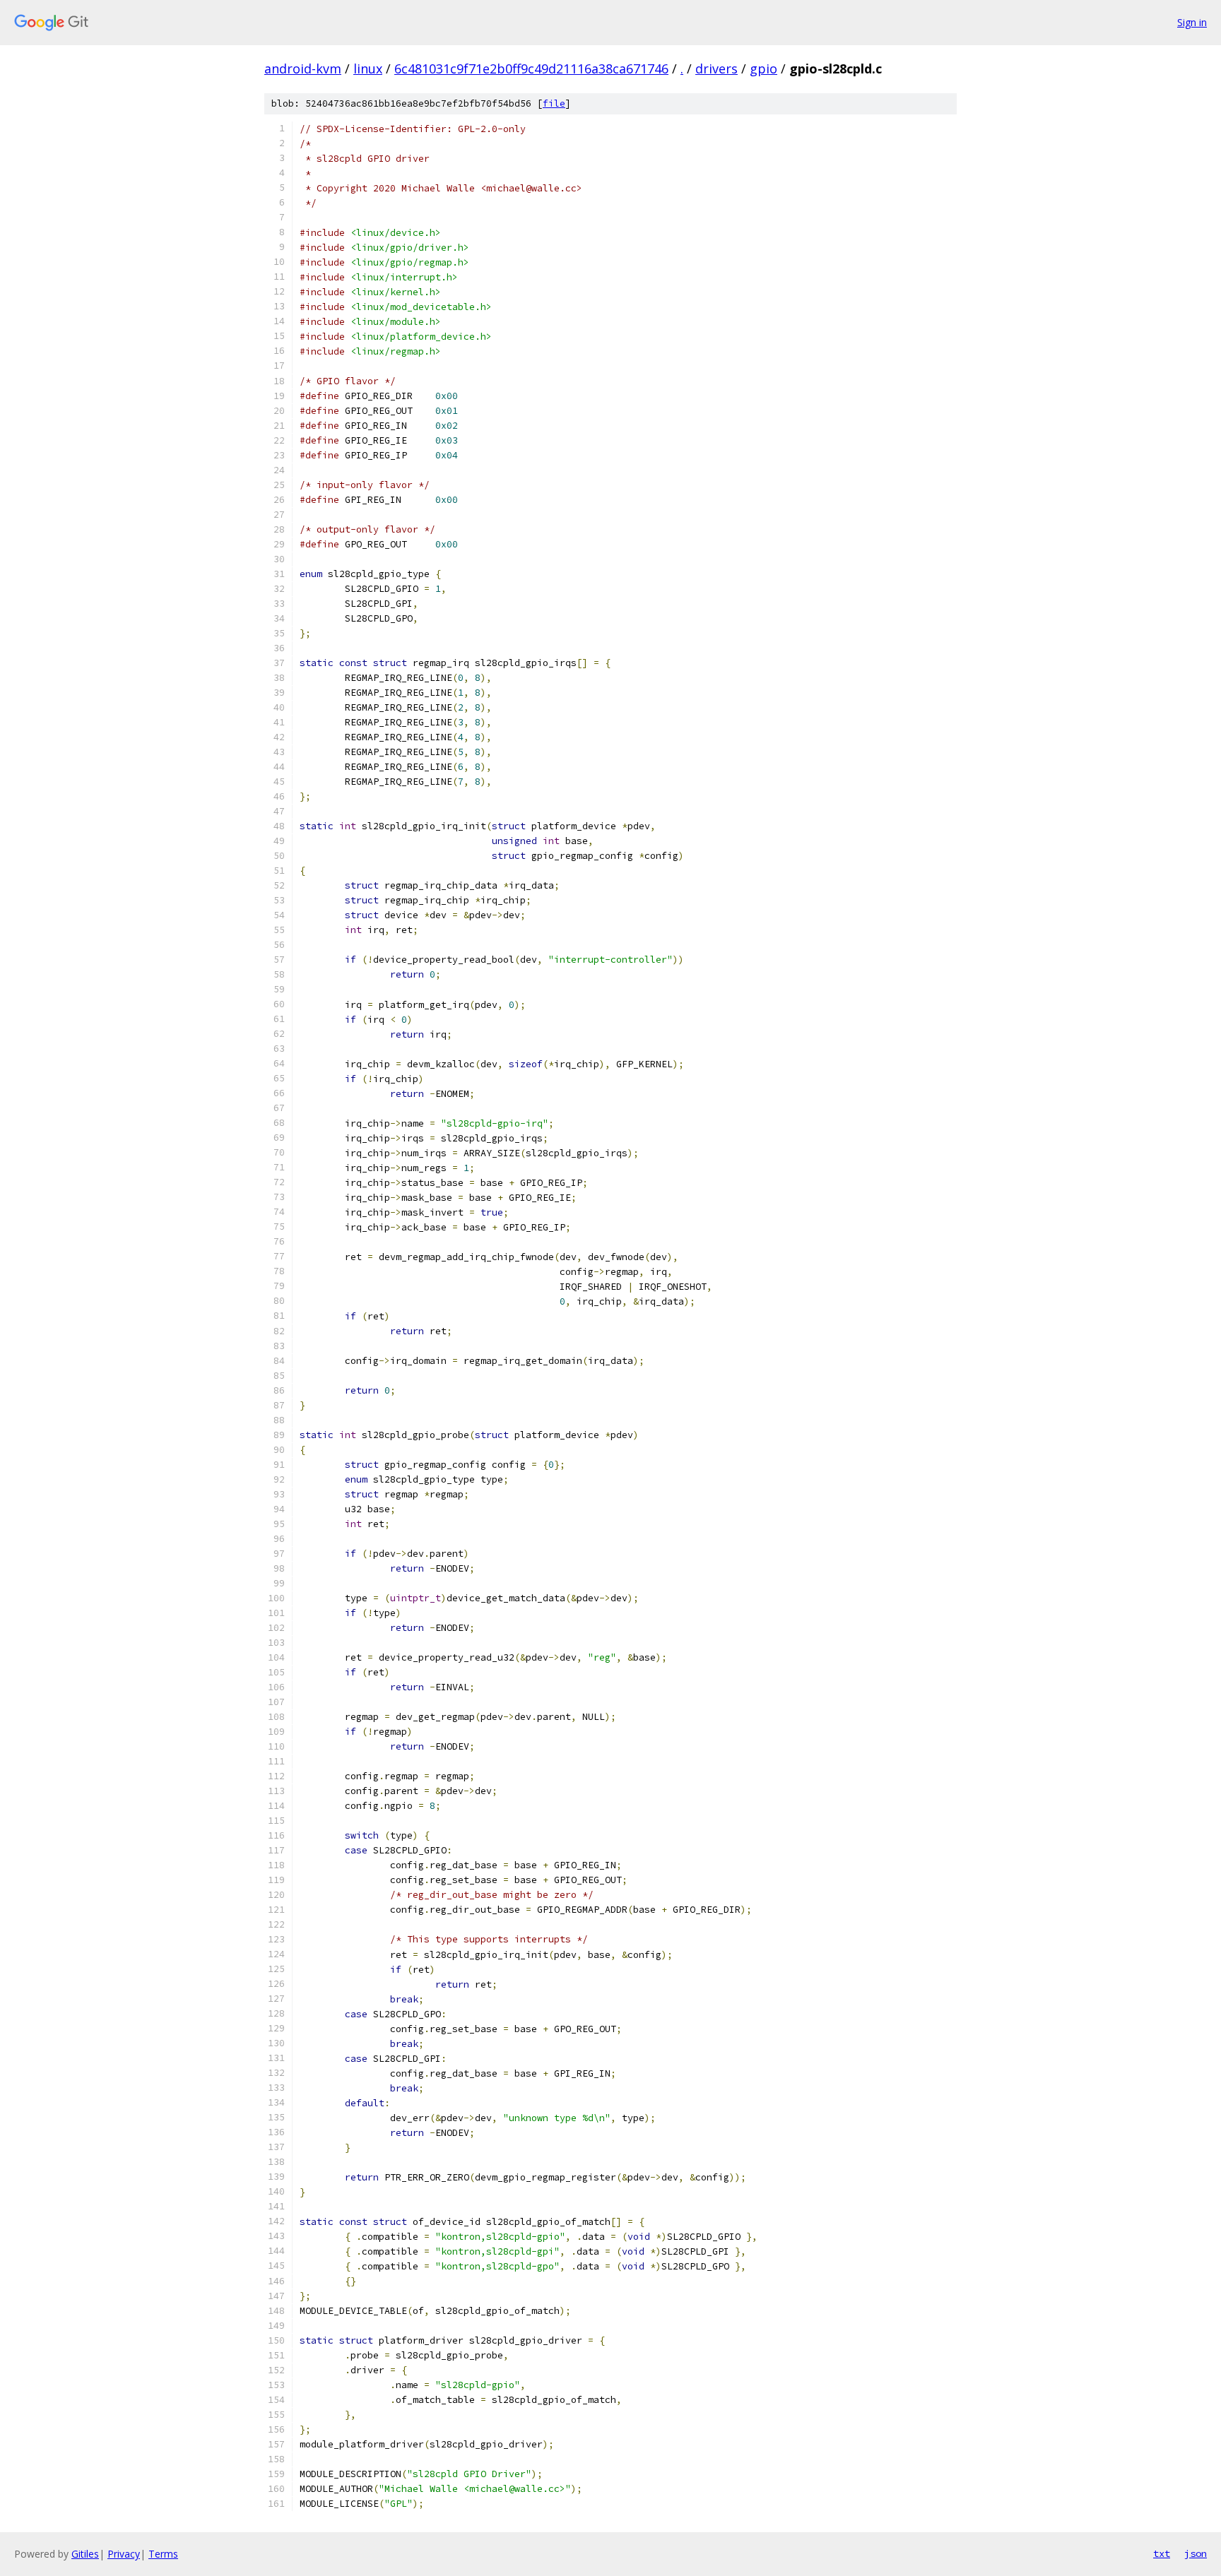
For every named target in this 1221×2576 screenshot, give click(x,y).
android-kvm (303, 69)
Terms (163, 2554)
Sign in (1192, 22)
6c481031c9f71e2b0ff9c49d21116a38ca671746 (531, 69)
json (1196, 2553)
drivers (716, 69)
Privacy (124, 2554)
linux (368, 69)
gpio (763, 69)
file (554, 103)
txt (1162, 2553)
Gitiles (85, 2554)
